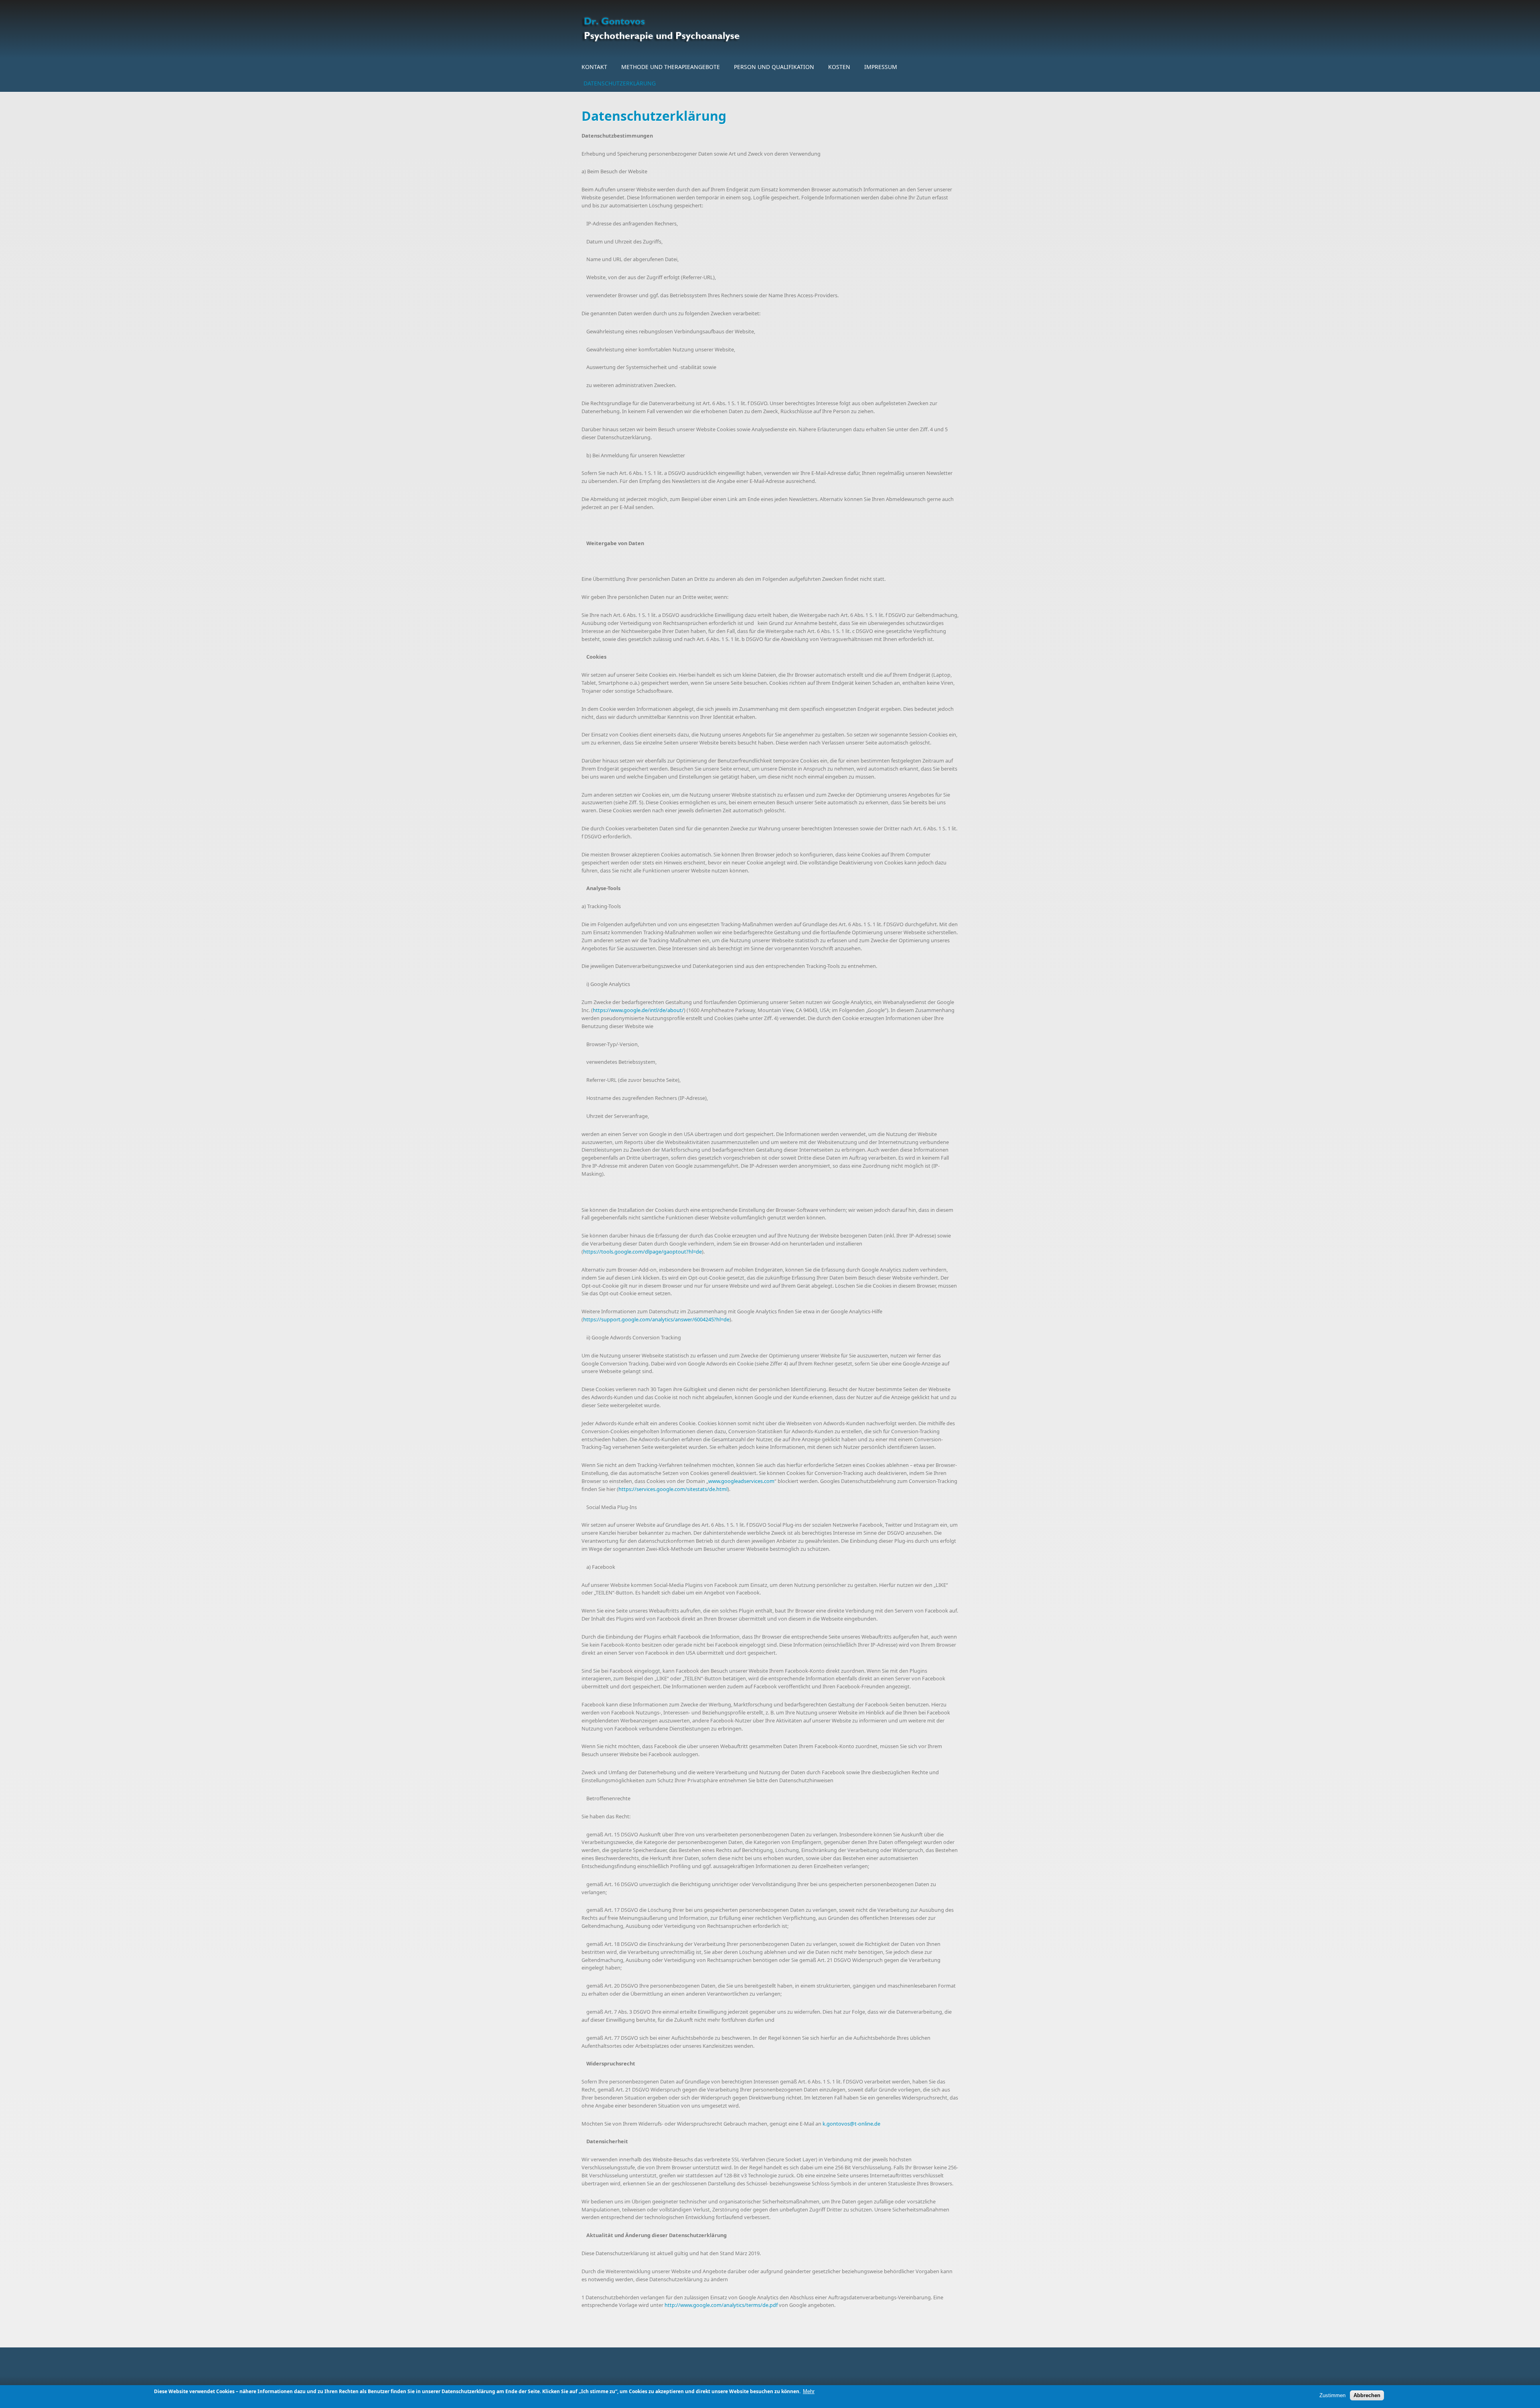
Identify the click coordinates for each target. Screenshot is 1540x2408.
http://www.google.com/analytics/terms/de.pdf (721, 2305)
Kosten (839, 67)
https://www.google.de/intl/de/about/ (638, 1010)
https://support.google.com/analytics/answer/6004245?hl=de (656, 1319)
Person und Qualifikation (774, 67)
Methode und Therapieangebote (671, 67)
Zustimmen (1332, 2395)
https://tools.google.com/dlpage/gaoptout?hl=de (642, 1252)
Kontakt (594, 67)
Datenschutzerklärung (620, 83)
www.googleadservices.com (741, 1481)
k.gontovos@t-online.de (851, 2124)
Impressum (881, 67)
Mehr (809, 2391)
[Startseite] (706, 29)
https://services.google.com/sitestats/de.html (673, 1489)
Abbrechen (1367, 2395)
